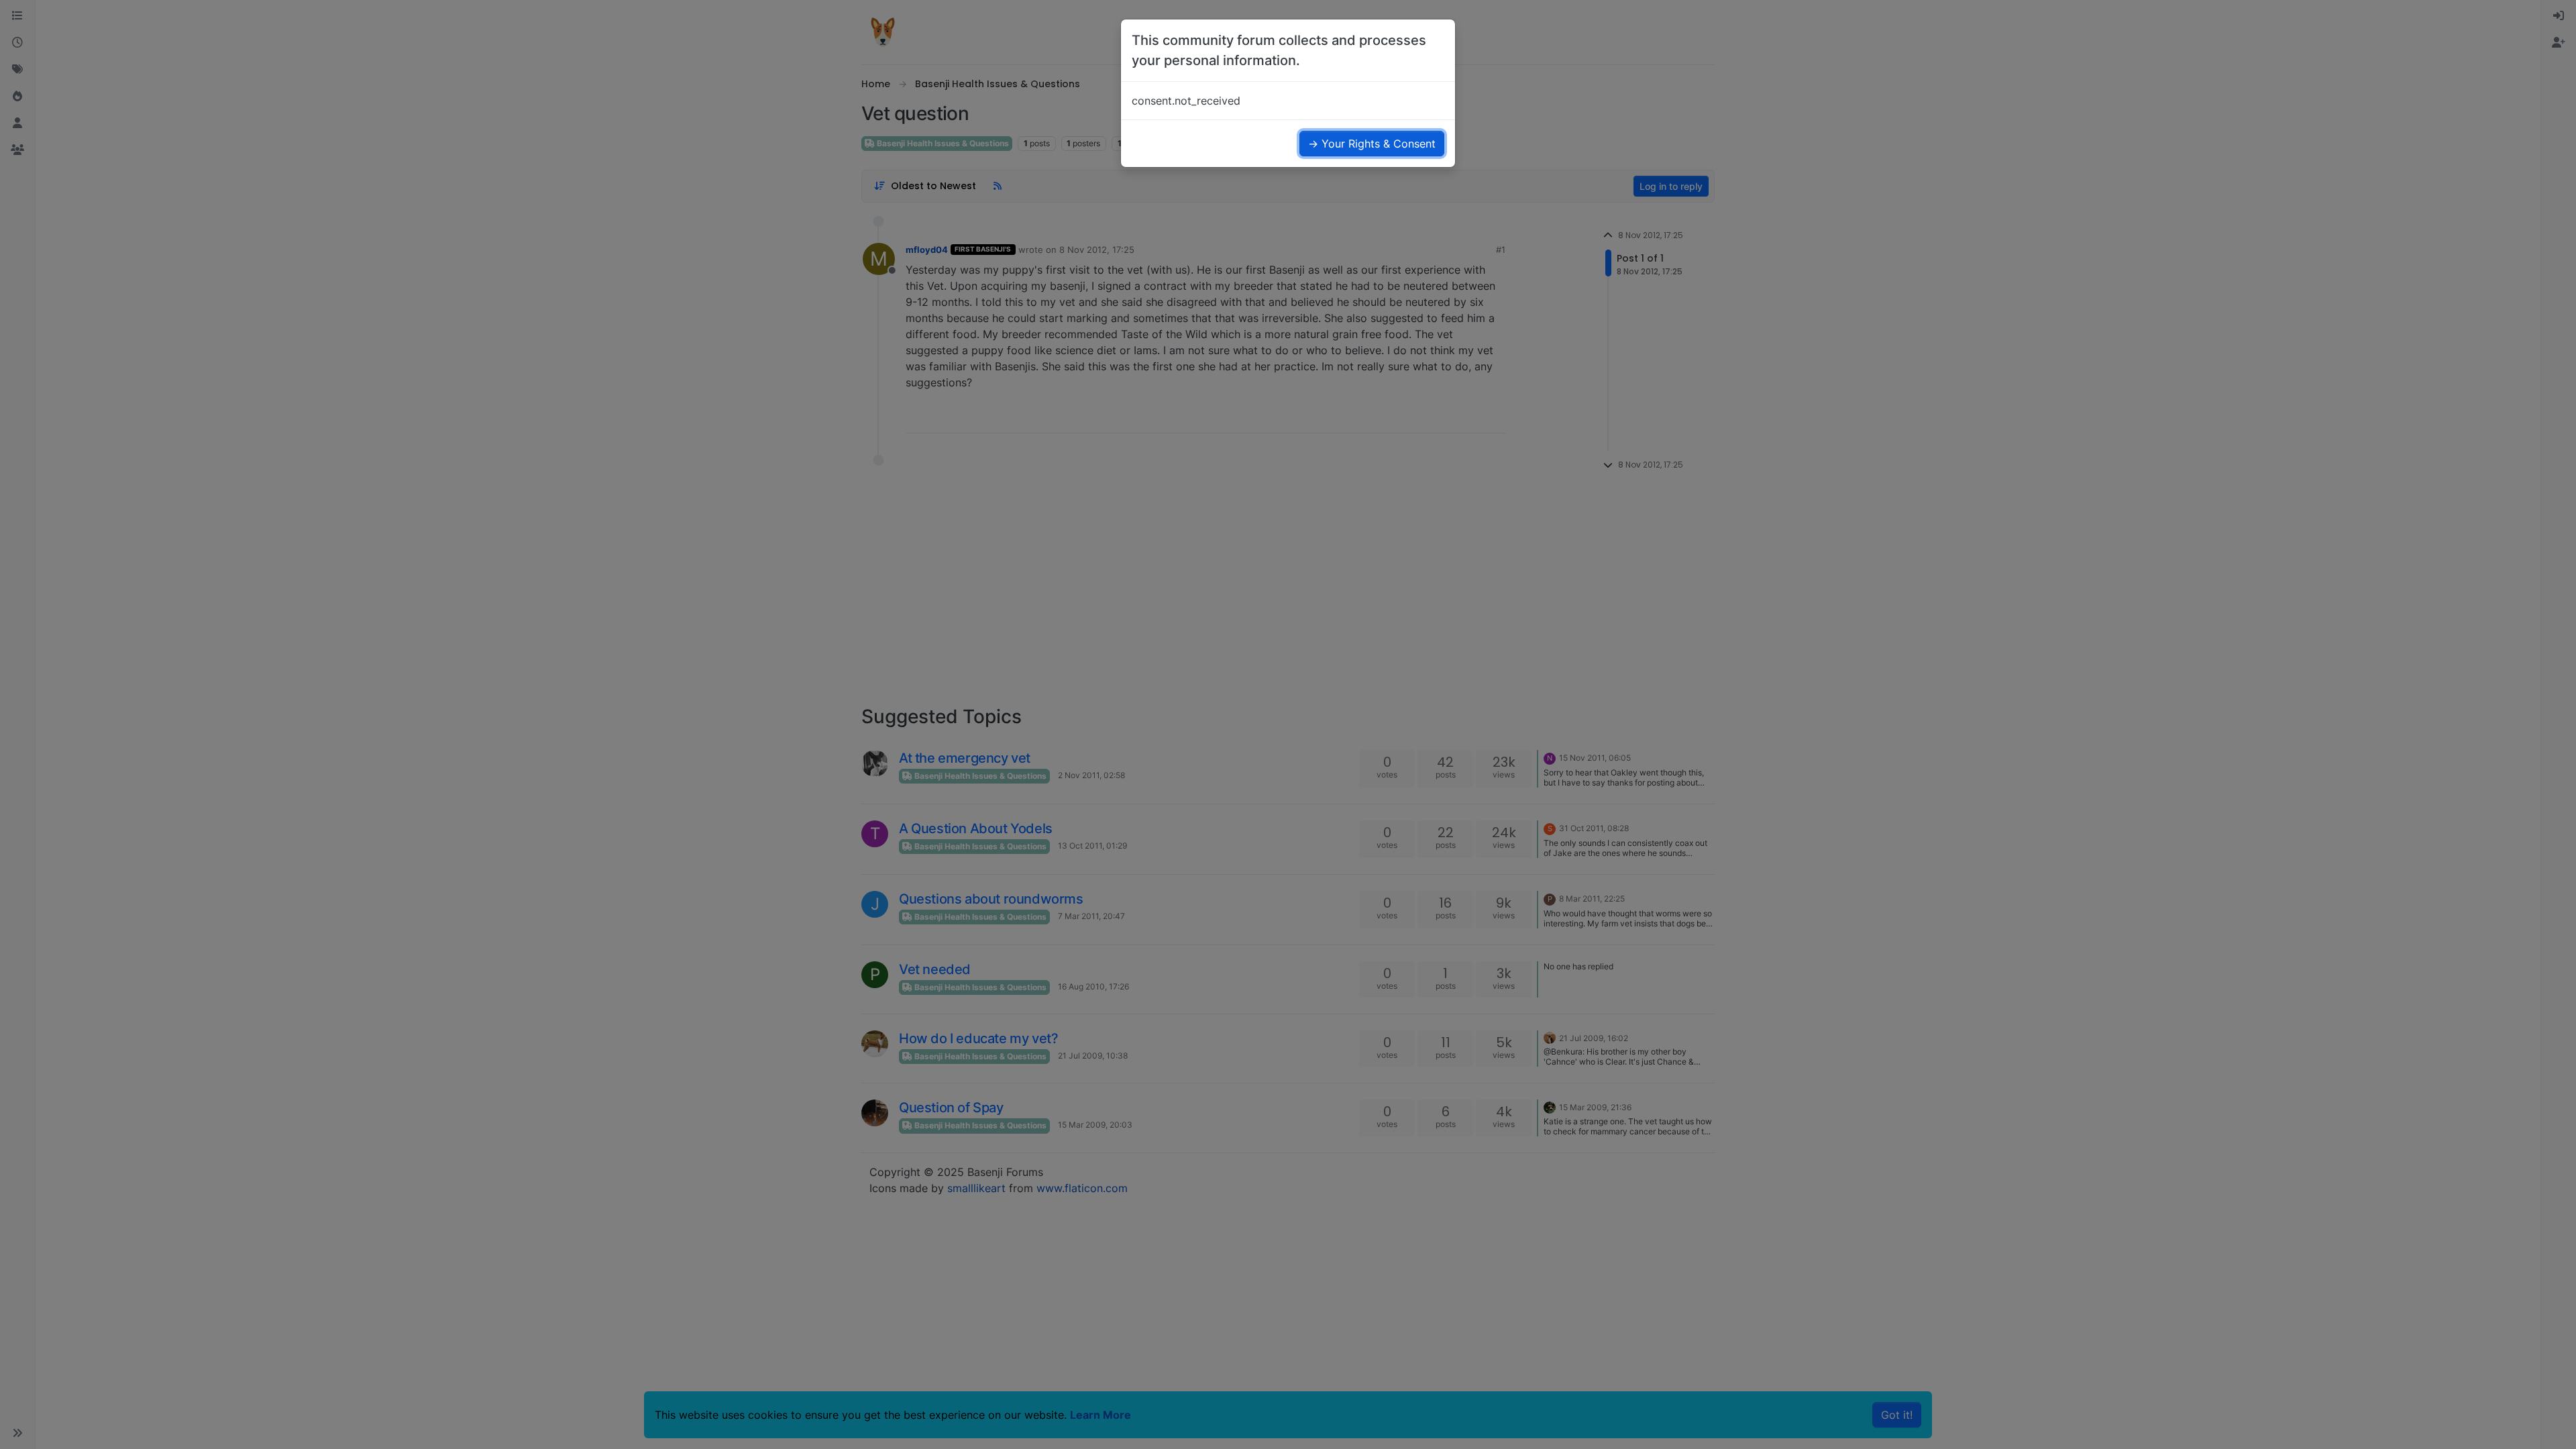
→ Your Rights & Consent (1372, 144)
